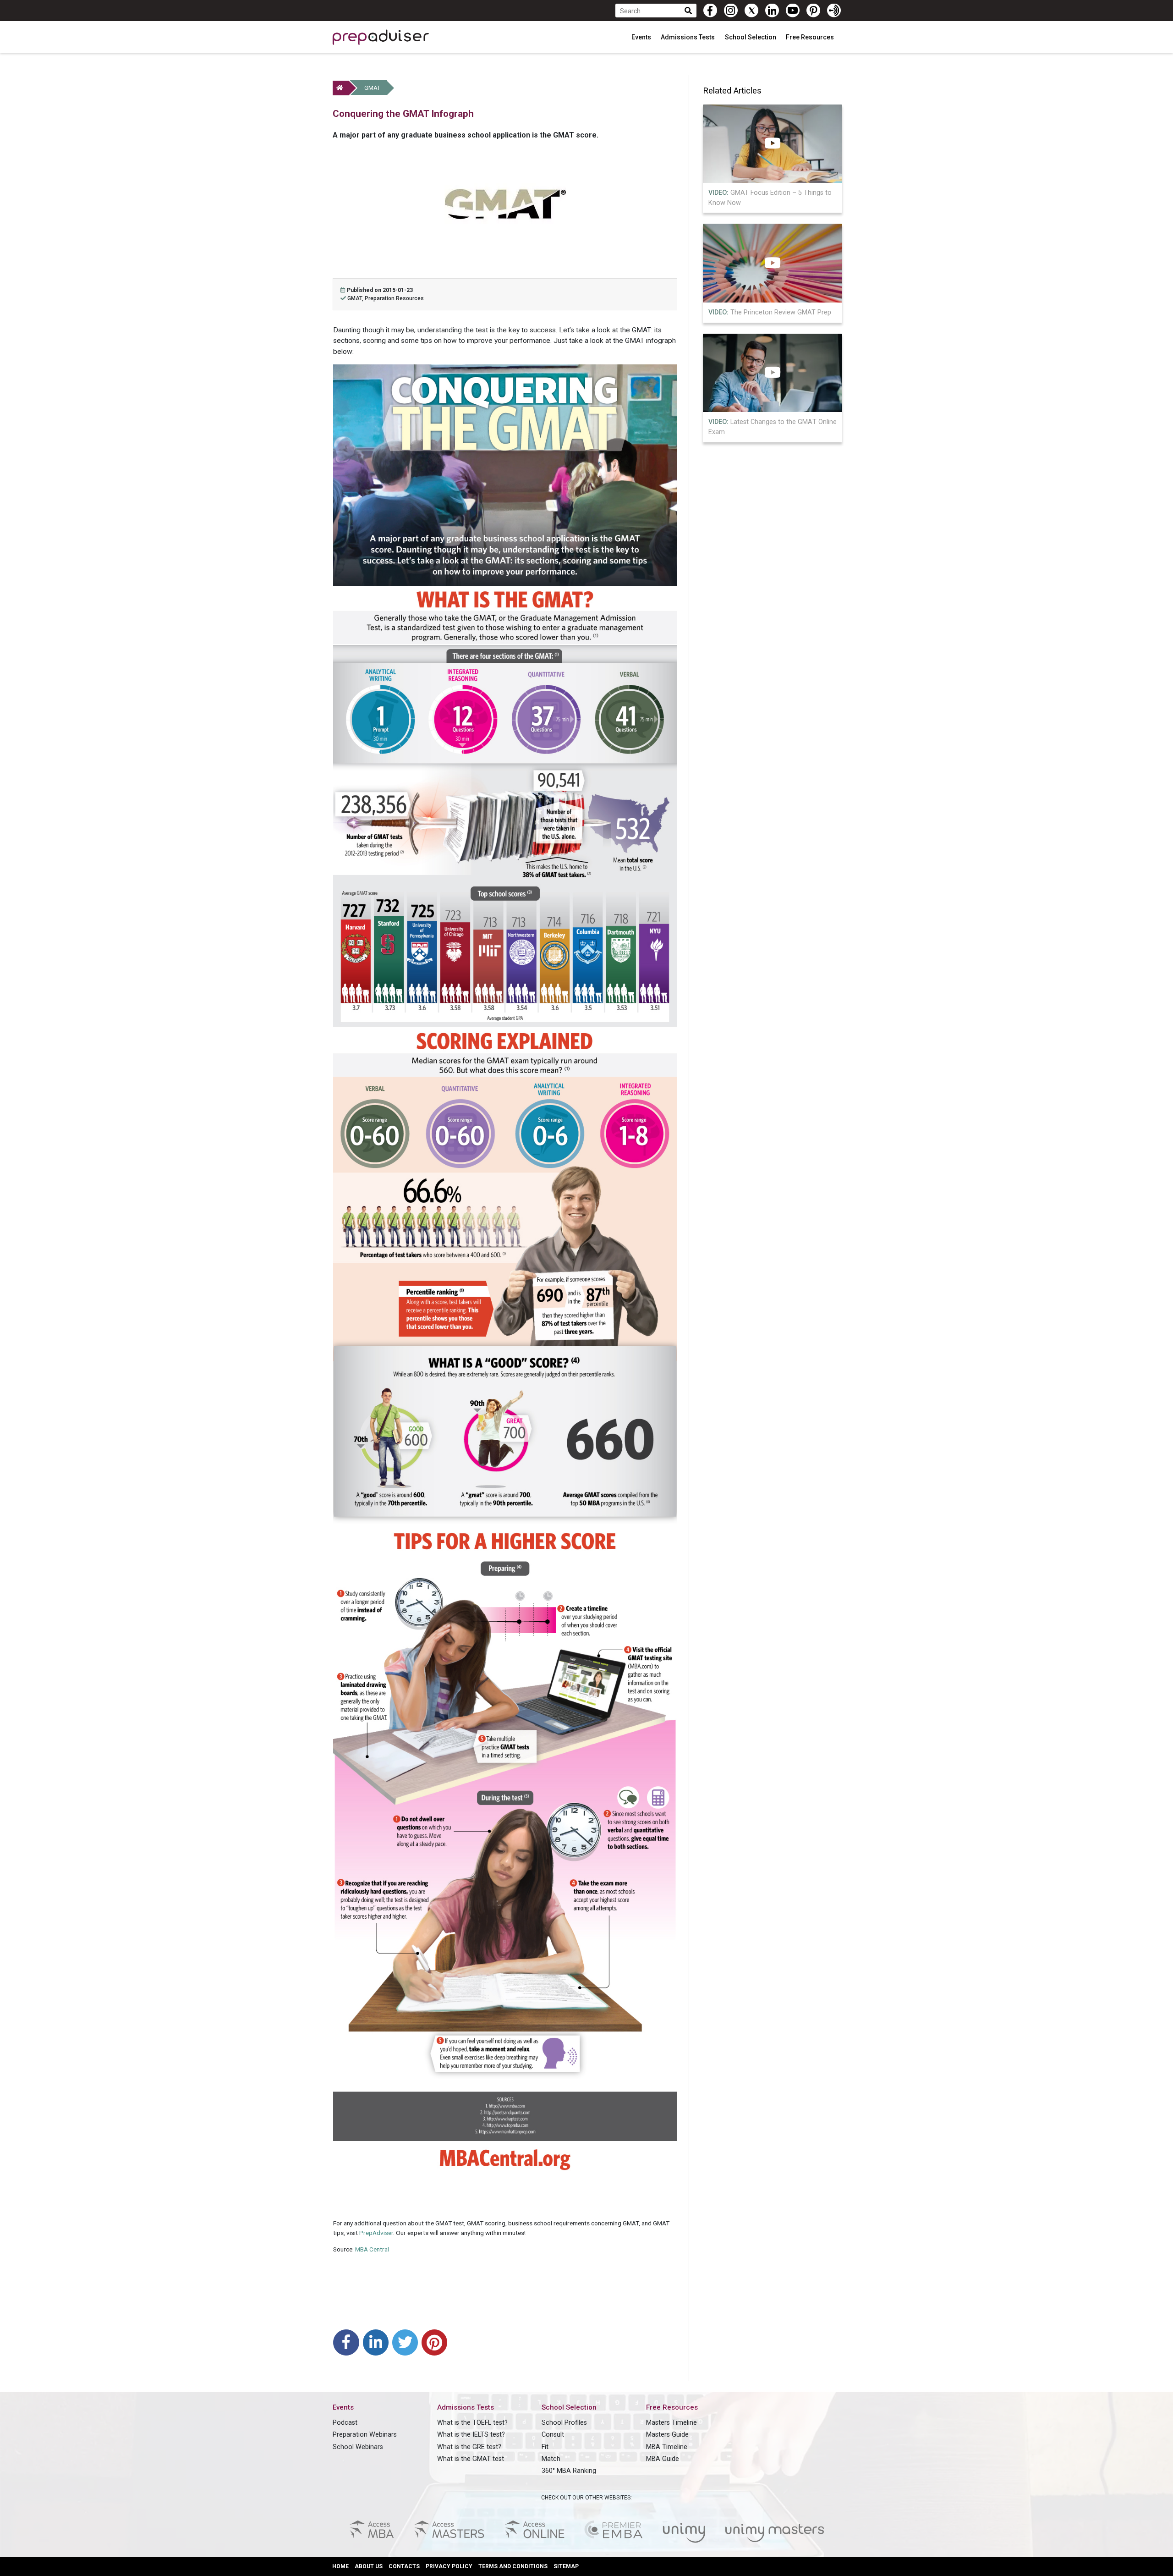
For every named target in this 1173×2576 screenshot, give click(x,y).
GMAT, (356, 298)
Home (340, 2566)
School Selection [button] (751, 37)
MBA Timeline (667, 2447)
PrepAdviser (376, 2233)
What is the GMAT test (471, 2459)
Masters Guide (667, 2435)
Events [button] (642, 37)
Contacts (404, 2566)
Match (551, 2459)
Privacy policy (449, 2566)
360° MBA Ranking (569, 2471)
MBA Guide (663, 2459)
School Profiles (564, 2423)
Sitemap (566, 2566)
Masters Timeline (671, 2423)
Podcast (345, 2423)
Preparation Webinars (365, 2435)
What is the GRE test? (469, 2447)
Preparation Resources (394, 298)
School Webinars (358, 2447)
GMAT (372, 88)
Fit (545, 2447)
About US (369, 2566)
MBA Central (372, 2249)
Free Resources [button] (811, 37)
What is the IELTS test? (471, 2435)
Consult (553, 2435)
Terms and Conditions (513, 2566)
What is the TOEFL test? (472, 2423)
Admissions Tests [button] (688, 37)
